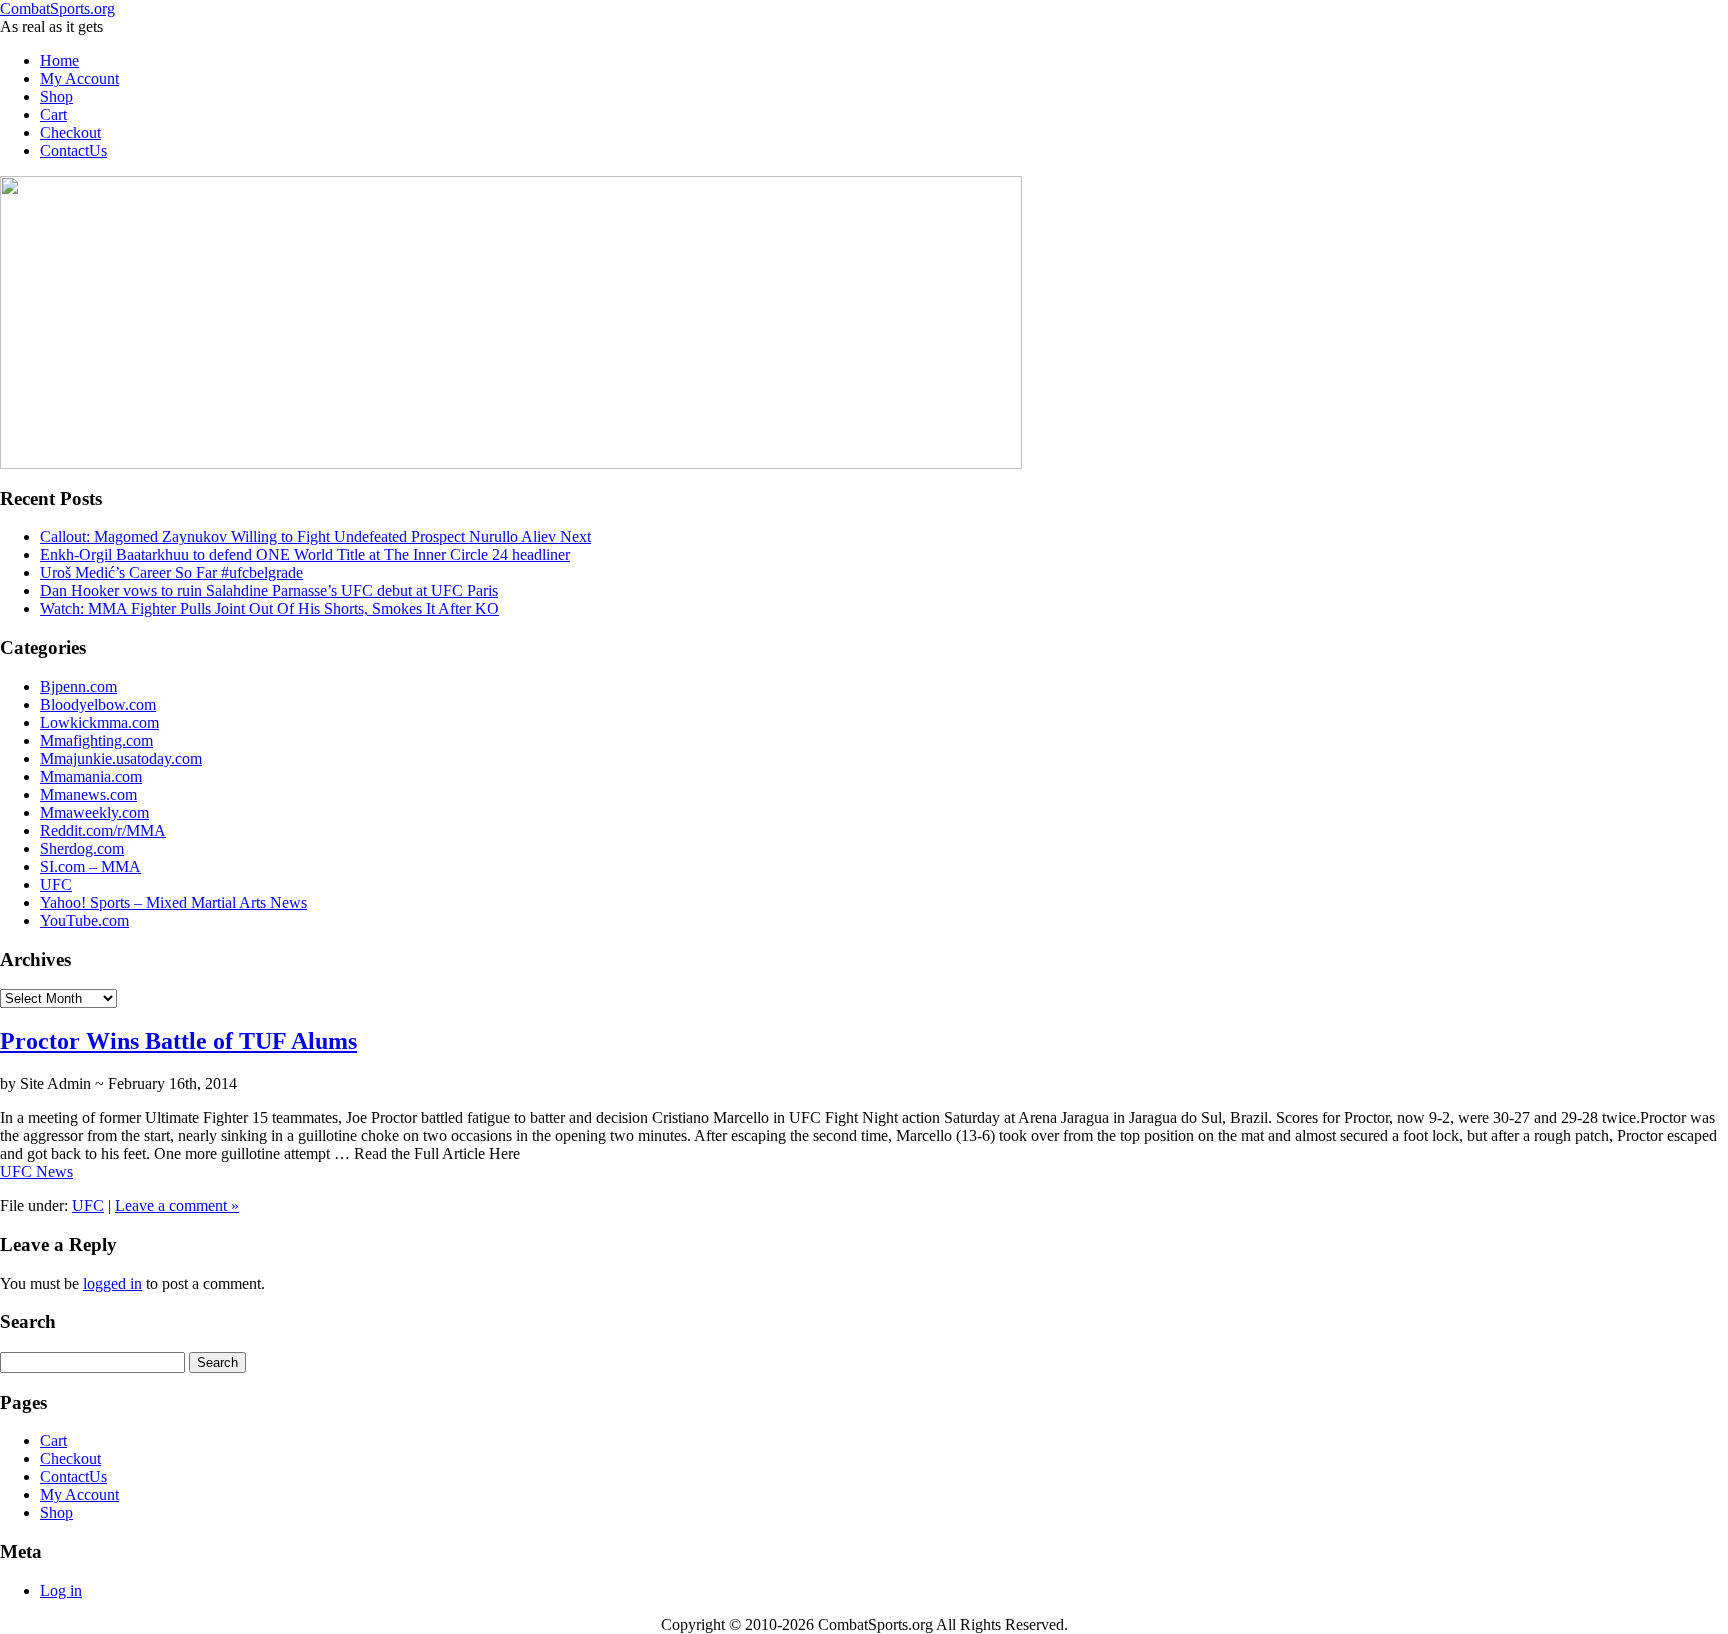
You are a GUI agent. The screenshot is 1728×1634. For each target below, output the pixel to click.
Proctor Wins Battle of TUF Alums (178, 1041)
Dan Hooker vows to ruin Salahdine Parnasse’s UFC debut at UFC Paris (269, 590)
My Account (79, 78)
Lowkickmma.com (99, 722)
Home (59, 60)
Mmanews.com (88, 794)
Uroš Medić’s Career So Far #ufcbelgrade (171, 572)
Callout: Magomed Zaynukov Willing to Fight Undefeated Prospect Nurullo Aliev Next (315, 536)
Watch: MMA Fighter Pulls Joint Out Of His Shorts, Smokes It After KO (269, 608)
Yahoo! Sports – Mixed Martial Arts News (173, 902)
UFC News (36, 1171)
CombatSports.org (57, 8)
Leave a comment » (177, 1205)
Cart (53, 114)
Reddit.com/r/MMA (103, 830)
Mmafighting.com (96, 740)
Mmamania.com (91, 776)
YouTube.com (84, 920)
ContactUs (73, 150)
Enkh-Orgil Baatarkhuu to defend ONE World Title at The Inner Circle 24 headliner (305, 554)
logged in (112, 1283)
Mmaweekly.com (94, 812)
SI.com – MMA (90, 866)
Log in (61, 1590)
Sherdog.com (82, 848)
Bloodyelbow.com (98, 704)
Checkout (70, 132)
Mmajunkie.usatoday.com (121, 758)
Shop (56, 96)
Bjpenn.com (78, 686)
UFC (56, 884)
